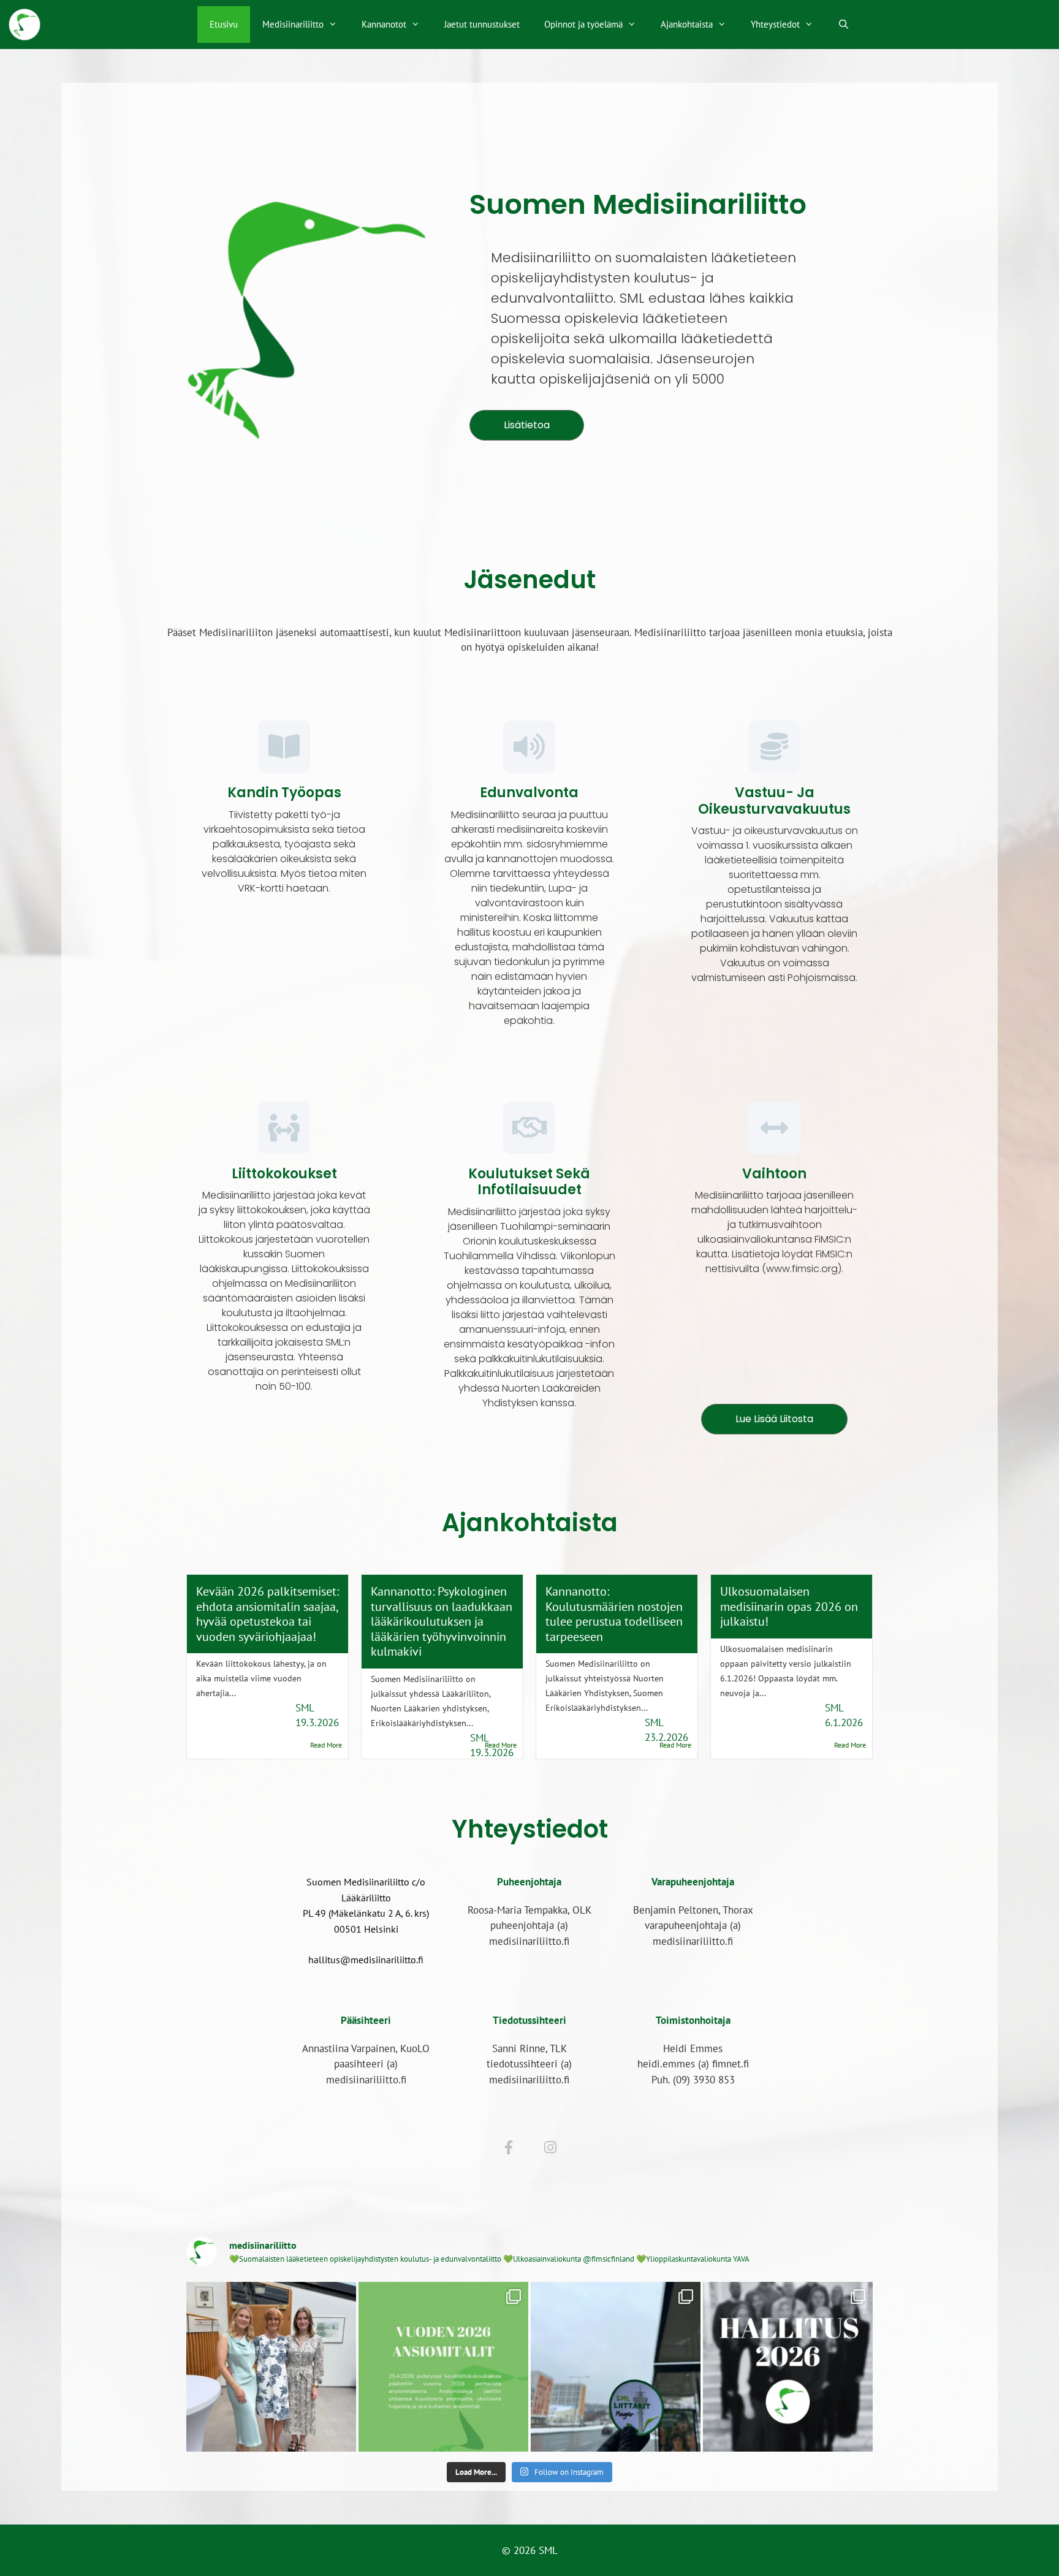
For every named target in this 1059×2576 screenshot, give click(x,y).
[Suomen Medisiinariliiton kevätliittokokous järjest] (616, 2367)
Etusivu (224, 24)
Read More (326, 1745)
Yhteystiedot (775, 24)
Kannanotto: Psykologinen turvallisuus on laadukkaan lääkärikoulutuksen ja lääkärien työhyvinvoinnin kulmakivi (442, 1621)
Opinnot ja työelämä (583, 24)
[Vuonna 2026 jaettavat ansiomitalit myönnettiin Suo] (443, 2367)
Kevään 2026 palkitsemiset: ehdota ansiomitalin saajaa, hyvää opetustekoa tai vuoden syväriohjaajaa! (268, 1613)
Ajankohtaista (687, 24)
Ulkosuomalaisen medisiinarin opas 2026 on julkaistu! (789, 1606)
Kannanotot (384, 24)
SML (305, 1708)
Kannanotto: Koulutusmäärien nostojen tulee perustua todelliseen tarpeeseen (614, 1613)
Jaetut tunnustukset (482, 24)
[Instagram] (550, 2148)
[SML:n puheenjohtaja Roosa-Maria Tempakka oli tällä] (271, 2367)
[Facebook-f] (509, 2148)
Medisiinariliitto (293, 24)
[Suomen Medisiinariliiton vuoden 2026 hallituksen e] (788, 2367)
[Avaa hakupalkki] (844, 25)
